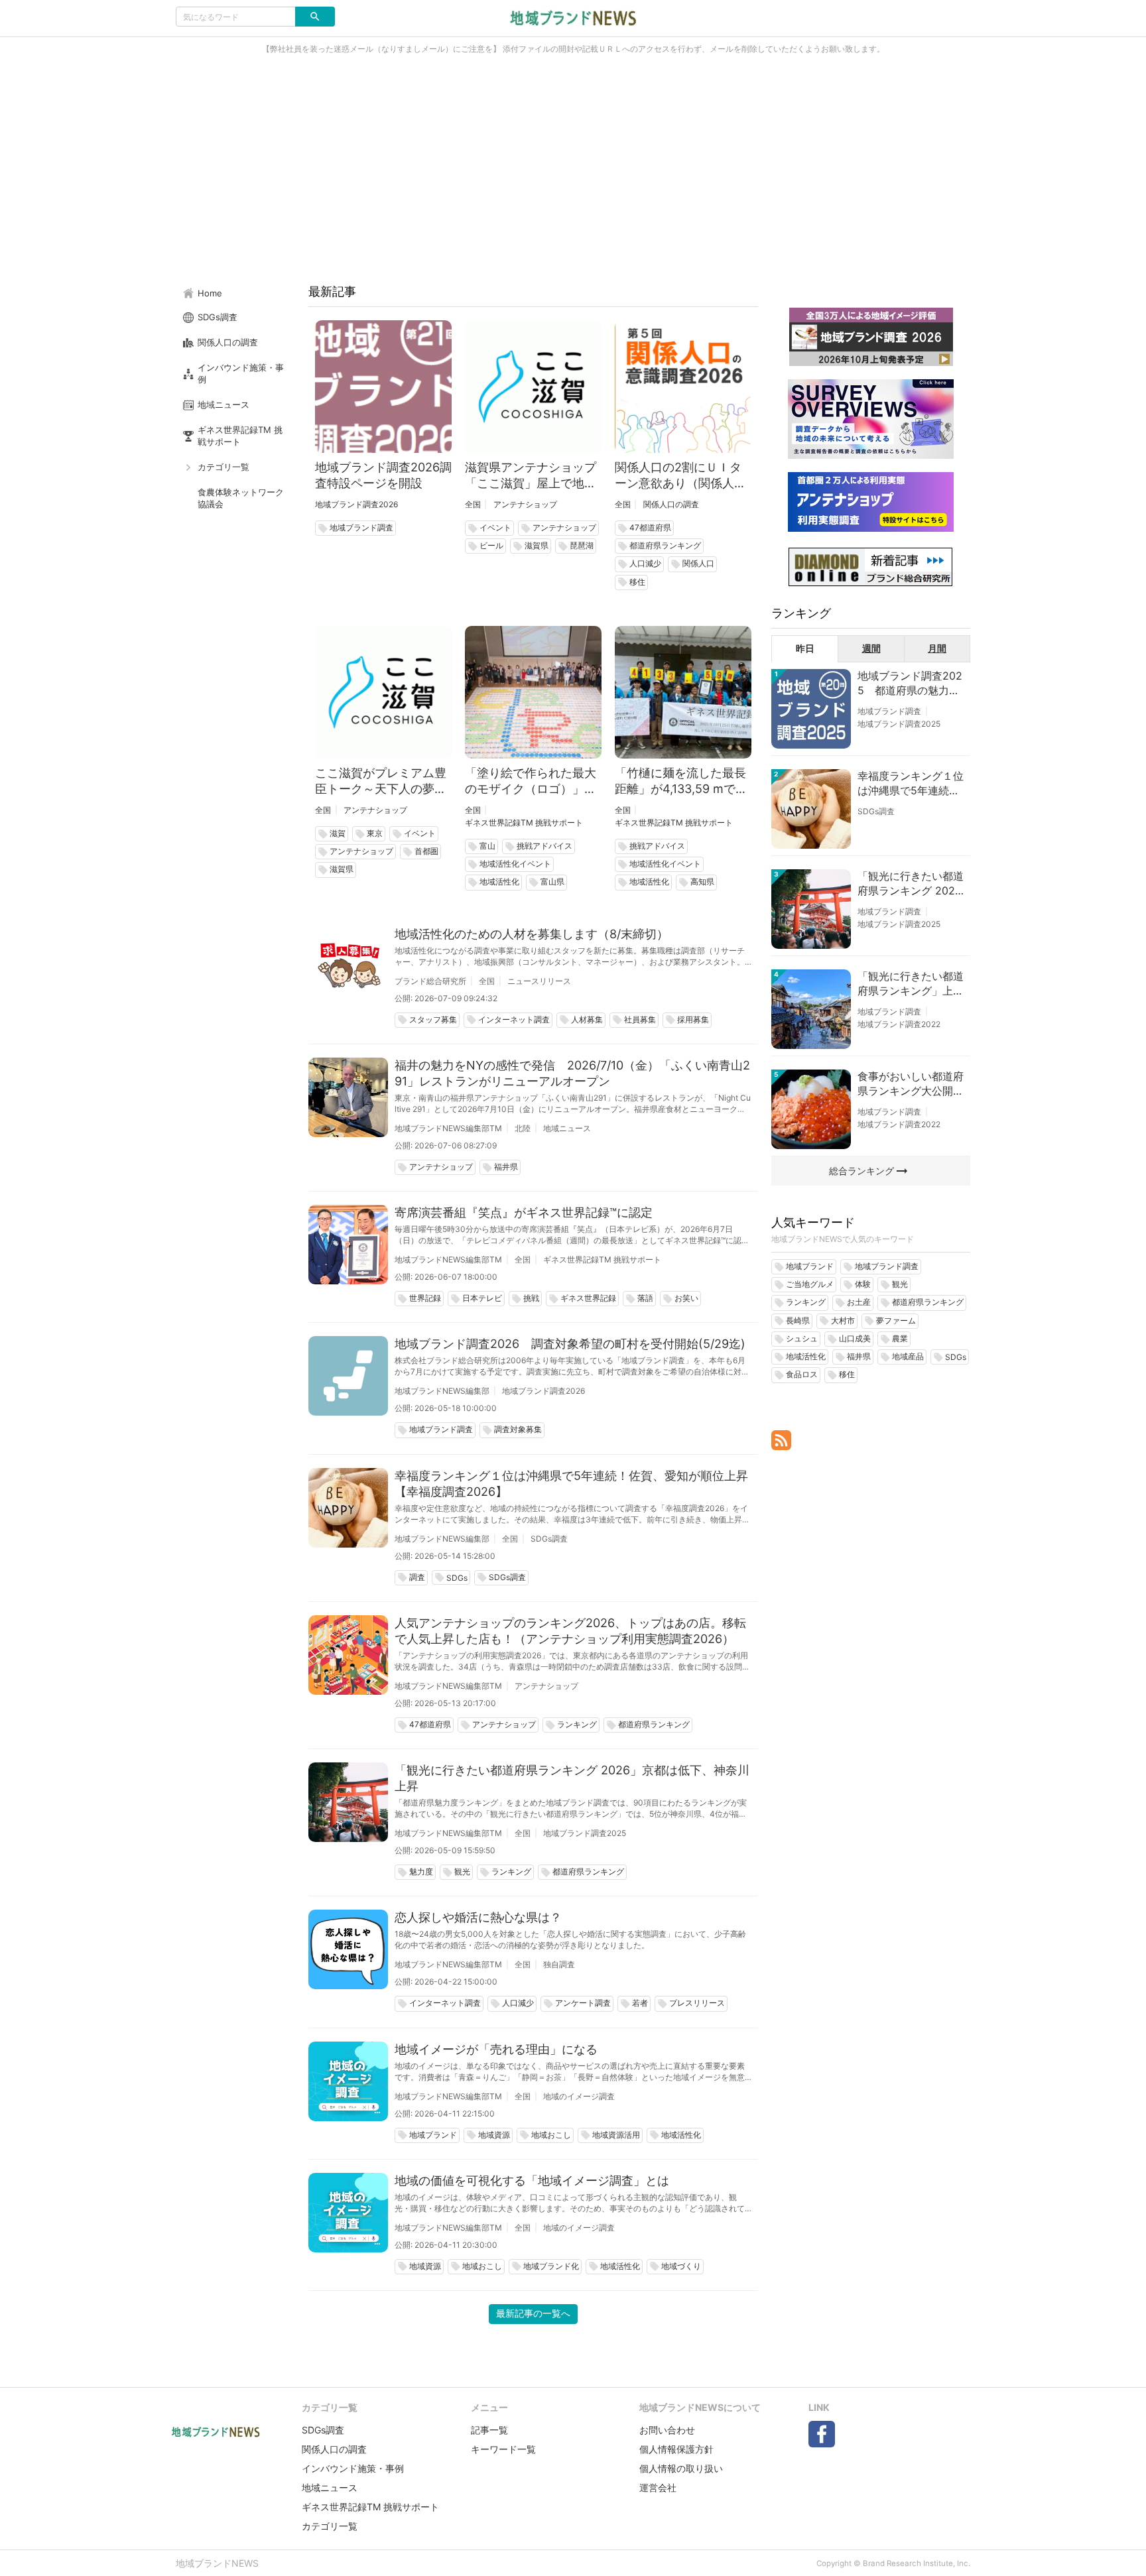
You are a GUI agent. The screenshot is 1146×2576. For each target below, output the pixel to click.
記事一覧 (489, 2430)
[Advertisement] (573, 175)
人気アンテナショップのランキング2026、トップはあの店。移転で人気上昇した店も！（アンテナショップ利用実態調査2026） (570, 1631)
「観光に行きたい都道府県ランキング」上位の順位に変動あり (911, 984)
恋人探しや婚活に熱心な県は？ (478, 1917)
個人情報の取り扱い (681, 2468)
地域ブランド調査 (889, 711)
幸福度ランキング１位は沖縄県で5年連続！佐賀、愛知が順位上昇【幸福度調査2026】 (571, 1484)
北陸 (523, 1128)
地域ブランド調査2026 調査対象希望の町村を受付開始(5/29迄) (570, 1344)
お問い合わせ (667, 2430)
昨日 (805, 648)
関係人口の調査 (671, 504)
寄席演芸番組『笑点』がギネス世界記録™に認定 (524, 1212)
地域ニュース (567, 1128)
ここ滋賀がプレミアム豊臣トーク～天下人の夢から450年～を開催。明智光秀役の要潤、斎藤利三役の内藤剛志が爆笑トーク (381, 781)
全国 (473, 504)
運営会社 (658, 2487)
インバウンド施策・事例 (353, 2468)
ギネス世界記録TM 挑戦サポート (524, 823)
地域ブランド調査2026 (356, 504)
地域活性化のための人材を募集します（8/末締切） (532, 934)
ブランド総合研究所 (430, 981)
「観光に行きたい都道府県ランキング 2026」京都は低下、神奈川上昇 (572, 1778)
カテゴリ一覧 (330, 2526)
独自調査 (559, 1964)
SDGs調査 (549, 1539)
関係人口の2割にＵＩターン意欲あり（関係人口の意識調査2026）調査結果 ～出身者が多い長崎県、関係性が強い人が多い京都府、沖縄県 (683, 476)
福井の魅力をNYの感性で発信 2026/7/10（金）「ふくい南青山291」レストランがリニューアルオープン (572, 1073)
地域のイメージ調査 (579, 2096)
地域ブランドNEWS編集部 (442, 1391)
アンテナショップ (525, 504)
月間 (937, 648)
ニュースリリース (539, 981)
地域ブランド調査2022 (899, 1024)
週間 (871, 648)
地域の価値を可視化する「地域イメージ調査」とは (532, 2180)
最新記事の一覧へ (533, 2313)
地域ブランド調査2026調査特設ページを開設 (383, 475)
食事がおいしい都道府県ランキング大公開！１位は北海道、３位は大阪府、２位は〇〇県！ (911, 1084)
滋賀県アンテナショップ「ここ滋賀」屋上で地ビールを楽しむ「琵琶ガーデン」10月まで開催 (531, 476)
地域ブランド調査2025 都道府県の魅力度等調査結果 (910, 684)
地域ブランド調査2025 (585, 1833)
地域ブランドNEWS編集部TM (448, 1128)
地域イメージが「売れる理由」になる (496, 2049)
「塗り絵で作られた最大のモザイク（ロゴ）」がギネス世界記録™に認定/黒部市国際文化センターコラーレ (531, 781)
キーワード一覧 (503, 2449)
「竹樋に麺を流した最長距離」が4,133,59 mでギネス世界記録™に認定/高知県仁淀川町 (681, 781)
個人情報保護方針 (676, 2449)
